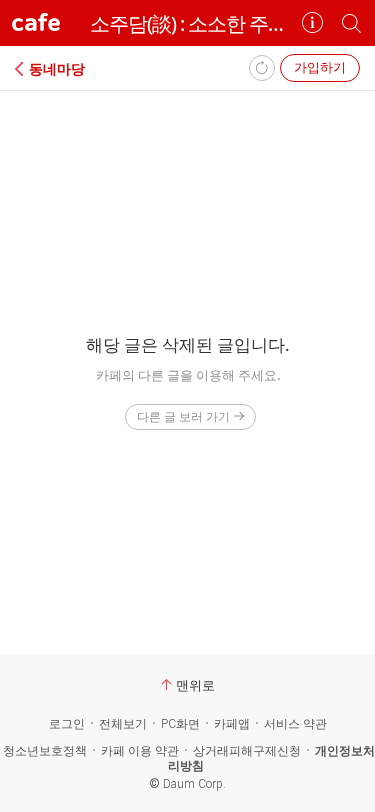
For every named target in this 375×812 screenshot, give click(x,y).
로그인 (67, 724)
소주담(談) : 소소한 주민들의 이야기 (187, 23)
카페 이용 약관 (140, 751)
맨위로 (195, 685)
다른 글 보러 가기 (183, 416)
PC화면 (180, 724)
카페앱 (232, 724)
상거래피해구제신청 (247, 751)
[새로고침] (262, 68)
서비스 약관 (295, 724)
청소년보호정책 (45, 751)
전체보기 (123, 724)
